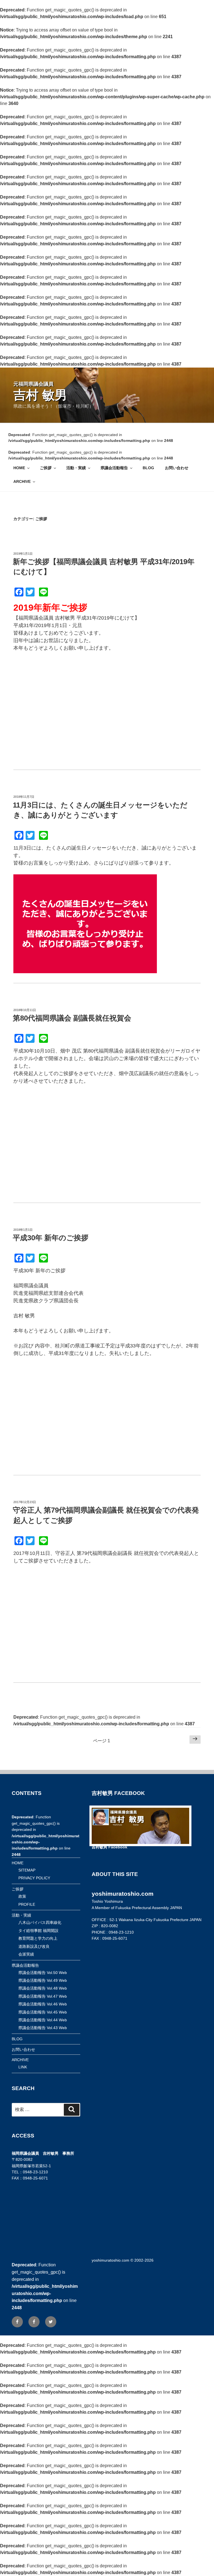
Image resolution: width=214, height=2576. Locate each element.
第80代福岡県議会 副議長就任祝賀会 (72, 1018)
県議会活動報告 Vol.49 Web (43, 1980)
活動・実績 (76, 468)
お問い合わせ (177, 468)
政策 (22, 1896)
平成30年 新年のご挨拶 (51, 1238)
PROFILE (27, 1904)
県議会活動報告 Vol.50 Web (43, 1973)
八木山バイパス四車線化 (40, 1922)
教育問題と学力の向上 (38, 1938)
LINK (23, 2067)
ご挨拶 (46, 468)
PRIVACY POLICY (34, 1878)
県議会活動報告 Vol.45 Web (43, 2012)
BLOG (148, 468)
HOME (19, 468)
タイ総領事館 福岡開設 (38, 1931)
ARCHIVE (22, 481)
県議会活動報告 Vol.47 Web (43, 1996)
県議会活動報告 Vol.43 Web (43, 2028)
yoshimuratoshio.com (110, 2260)
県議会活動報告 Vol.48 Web (43, 1988)
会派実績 (26, 1954)
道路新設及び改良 (34, 1946)
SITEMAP (27, 1870)
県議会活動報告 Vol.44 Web (43, 2020)
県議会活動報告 (114, 468)
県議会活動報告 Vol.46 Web (43, 2004)
